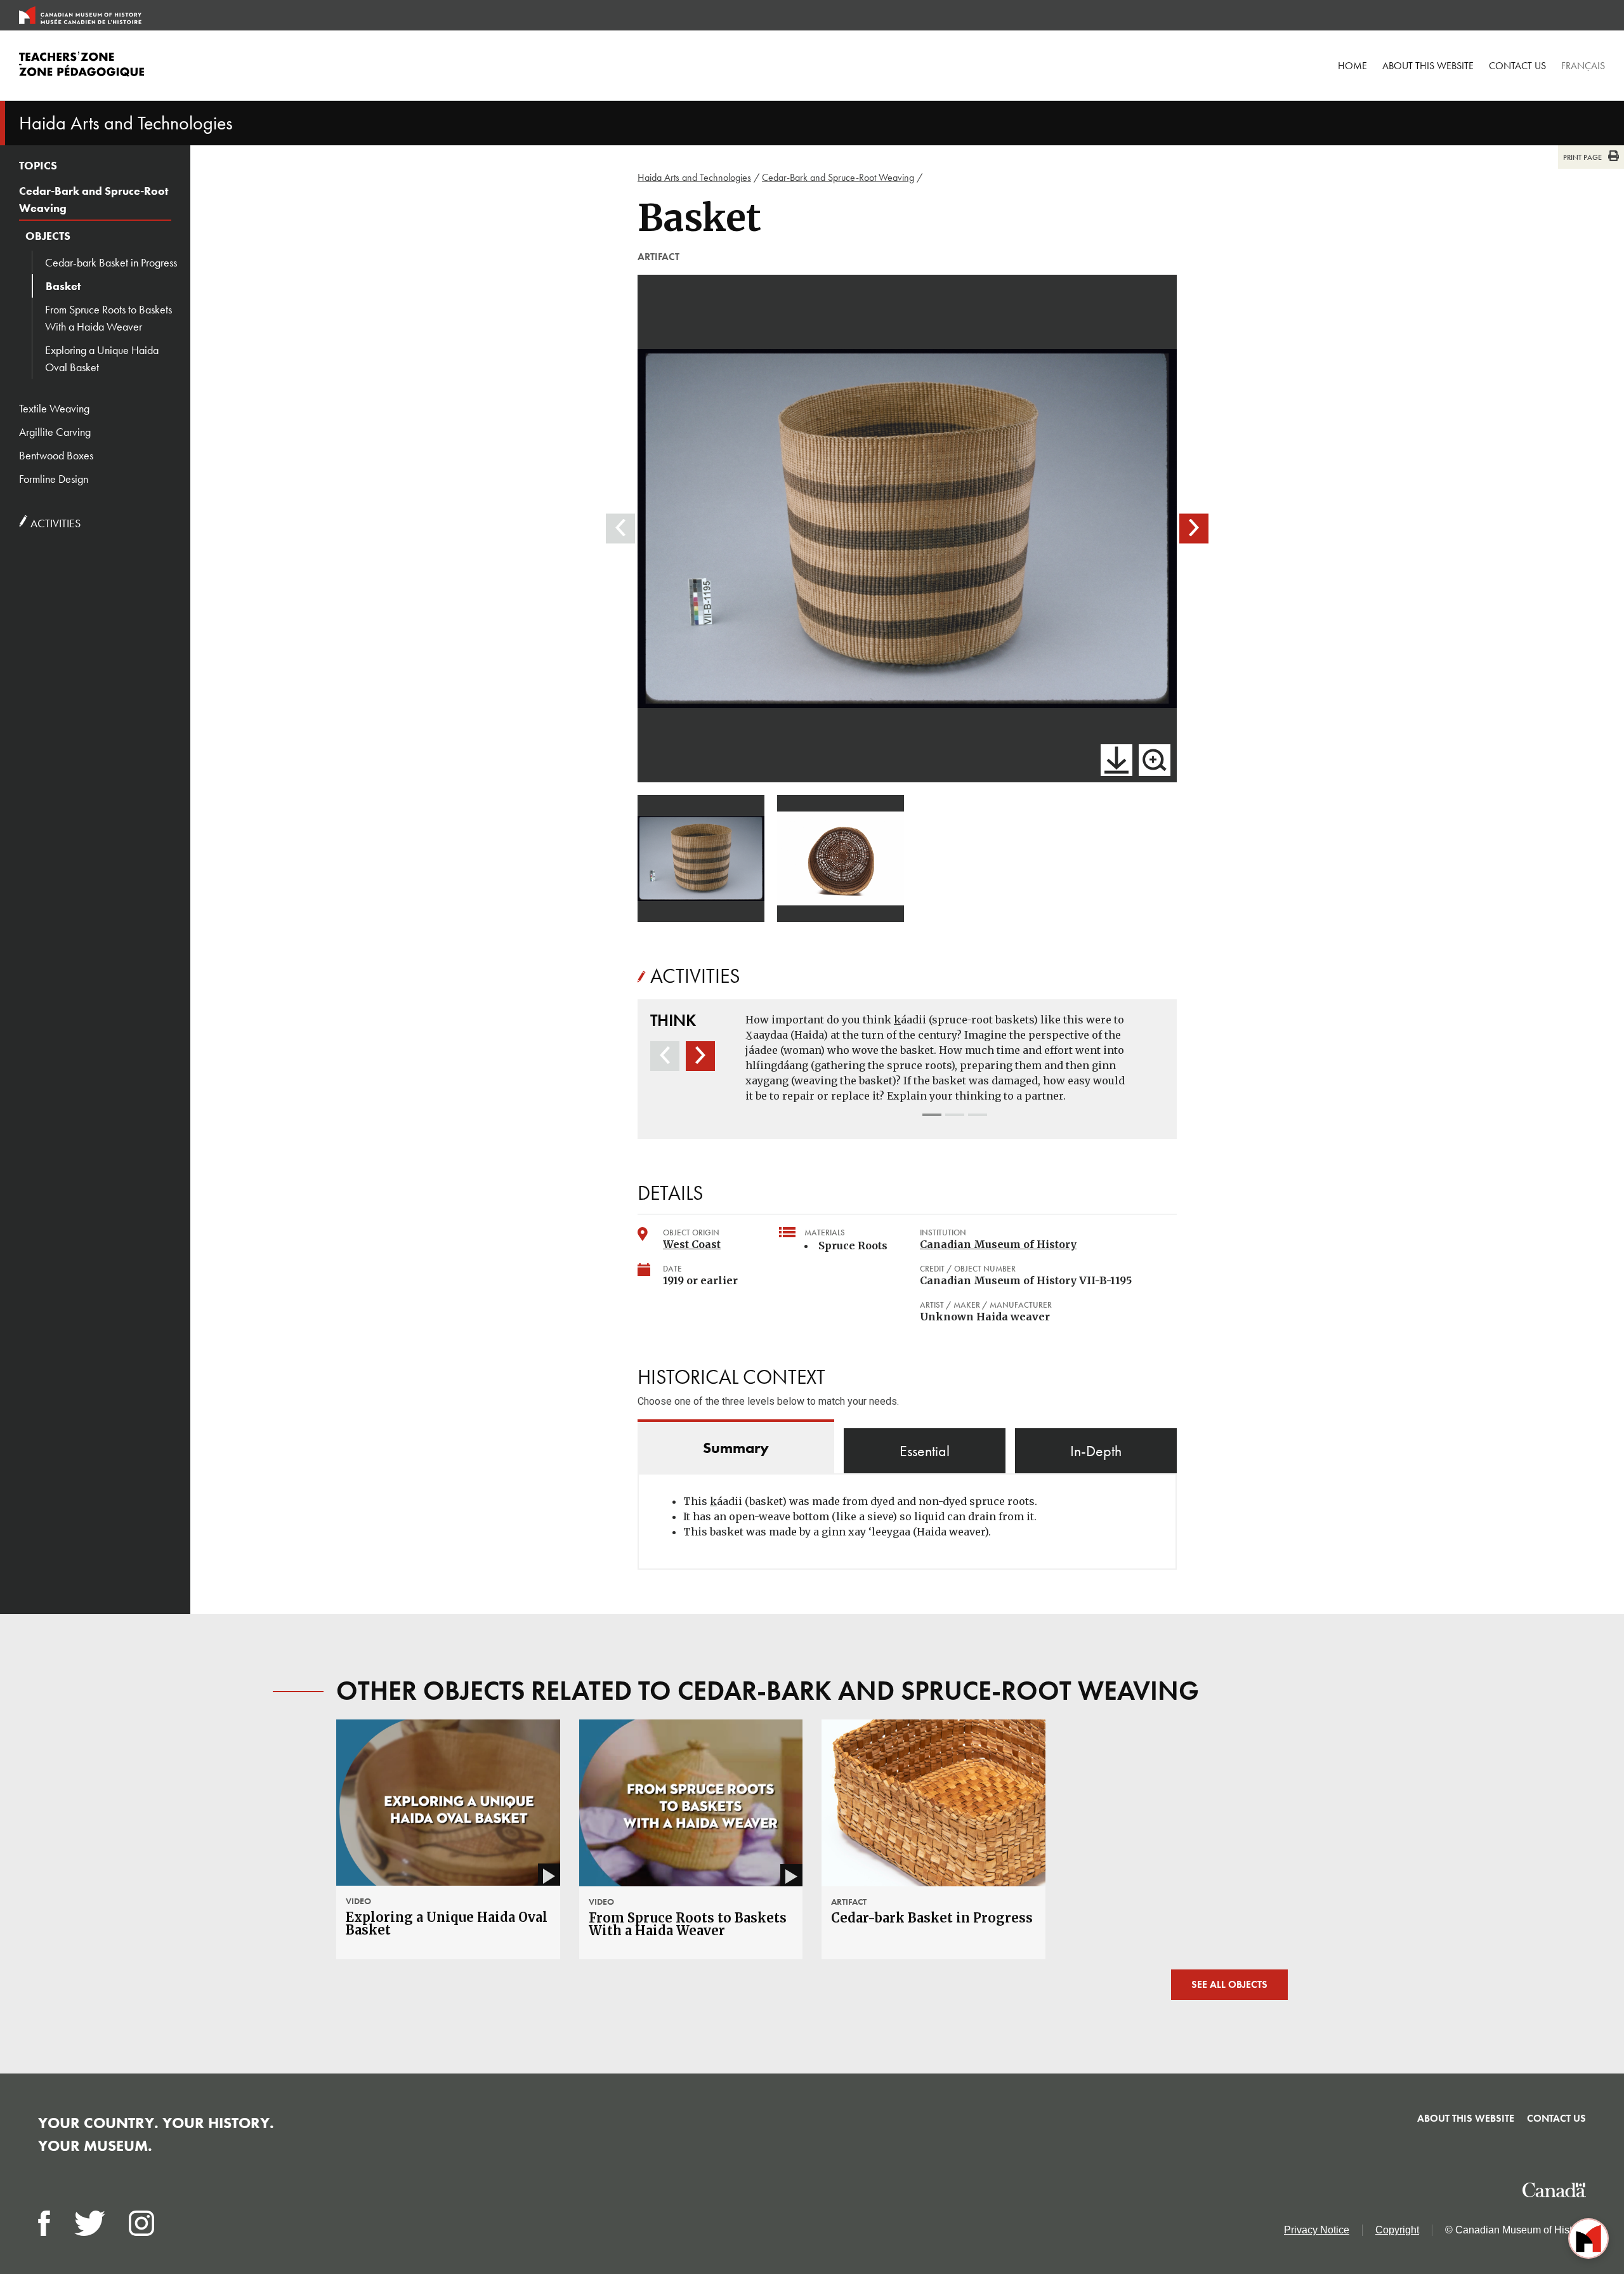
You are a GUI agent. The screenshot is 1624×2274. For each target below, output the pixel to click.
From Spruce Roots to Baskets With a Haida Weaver (108, 318)
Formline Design (54, 479)
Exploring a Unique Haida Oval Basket (102, 358)
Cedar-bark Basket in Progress (111, 262)
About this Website (1428, 66)
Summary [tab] (736, 1448)
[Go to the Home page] (80, 15)
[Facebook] (44, 2223)
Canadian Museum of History (998, 1244)
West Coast (692, 1244)
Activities (54, 523)
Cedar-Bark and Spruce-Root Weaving (94, 199)
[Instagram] (141, 2223)
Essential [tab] (925, 1451)
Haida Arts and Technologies (694, 177)
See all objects (1229, 1984)
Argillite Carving (55, 432)
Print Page (1582, 157)
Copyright (1397, 2230)
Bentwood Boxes (56, 455)
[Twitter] (90, 2223)
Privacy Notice (1317, 2230)
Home (1352, 66)
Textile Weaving (54, 408)
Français (1583, 66)
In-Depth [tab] (1096, 1451)
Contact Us (1517, 66)
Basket (63, 286)
